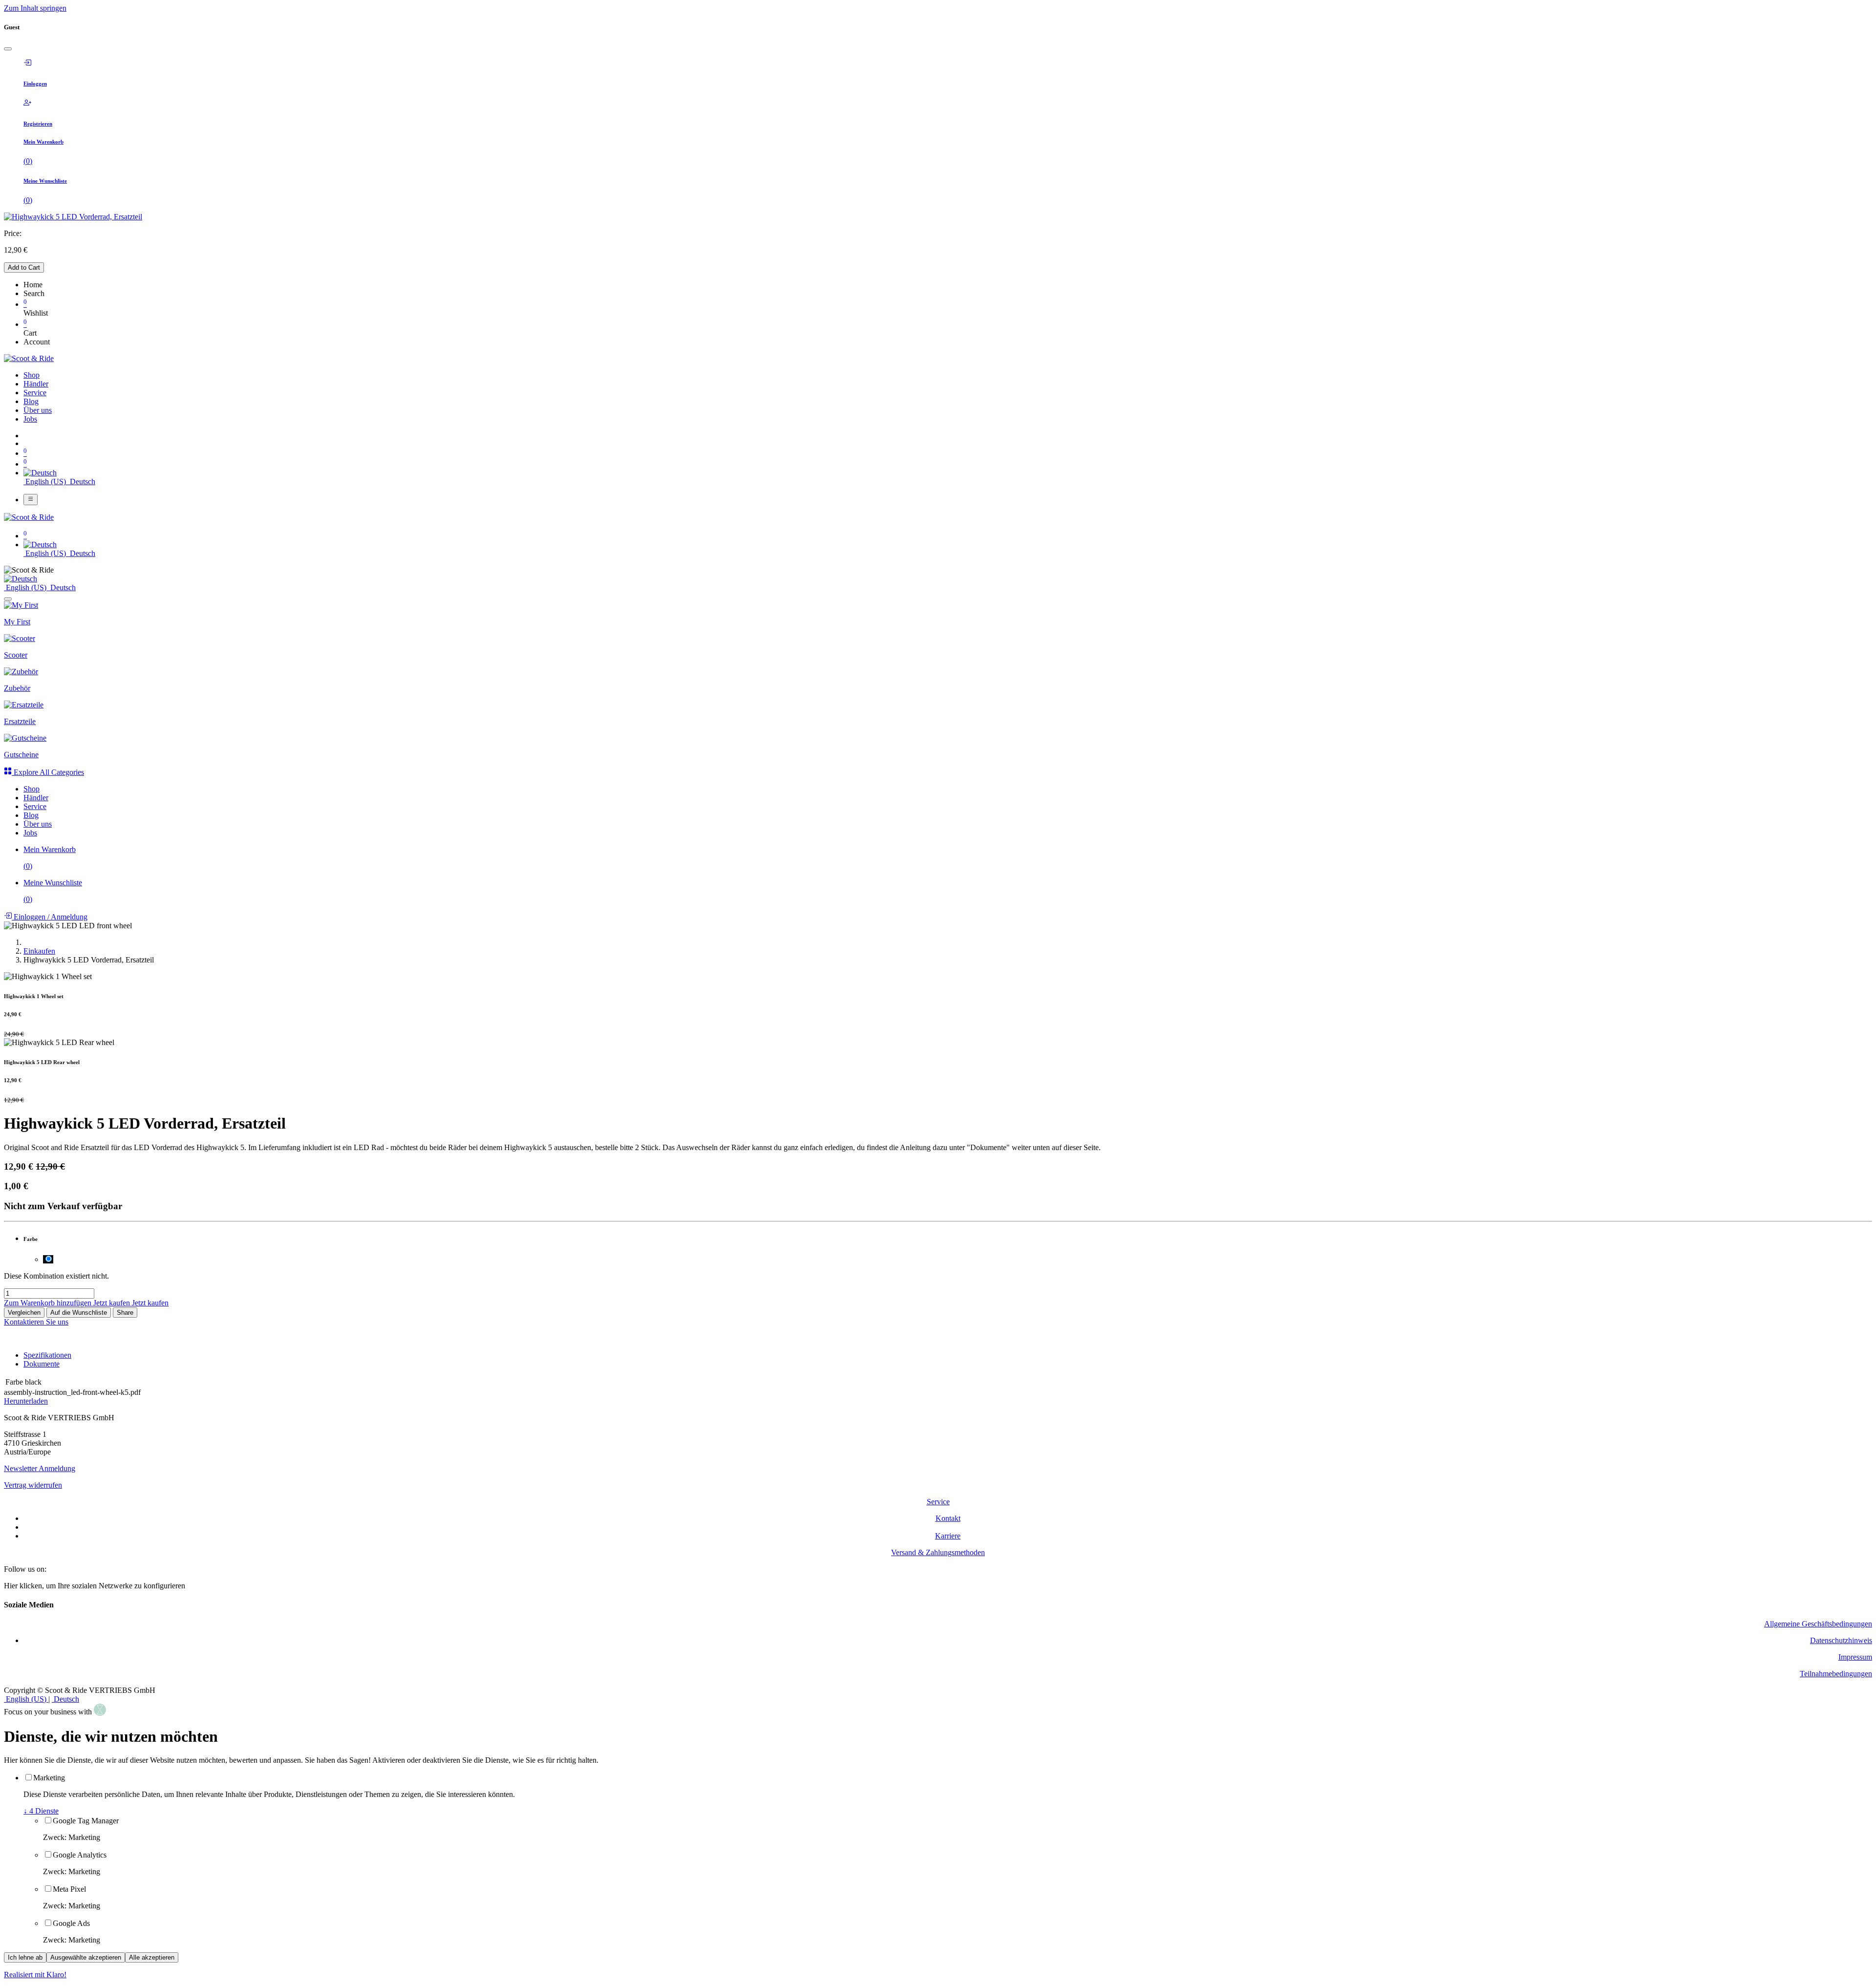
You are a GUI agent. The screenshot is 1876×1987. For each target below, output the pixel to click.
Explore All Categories (48, 772)
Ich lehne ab (25, 1957)
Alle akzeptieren (152, 1957)
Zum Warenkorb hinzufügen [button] (49, 1303)
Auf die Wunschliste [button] (79, 1313)
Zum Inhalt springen (35, 8)
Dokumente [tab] (42, 1364)
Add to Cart (24, 267)
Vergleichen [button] (24, 1313)
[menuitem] (32, 375)
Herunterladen (26, 1401)
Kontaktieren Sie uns (36, 1322)
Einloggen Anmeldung (50, 917)
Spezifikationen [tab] (47, 1355)
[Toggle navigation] (31, 499)
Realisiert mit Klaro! (35, 1975)
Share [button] (125, 1313)
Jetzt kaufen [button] (113, 1303)
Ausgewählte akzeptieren (86, 1957)
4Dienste (41, 1811)
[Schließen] (8, 49)
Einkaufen (39, 951)
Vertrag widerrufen (33, 1485)
